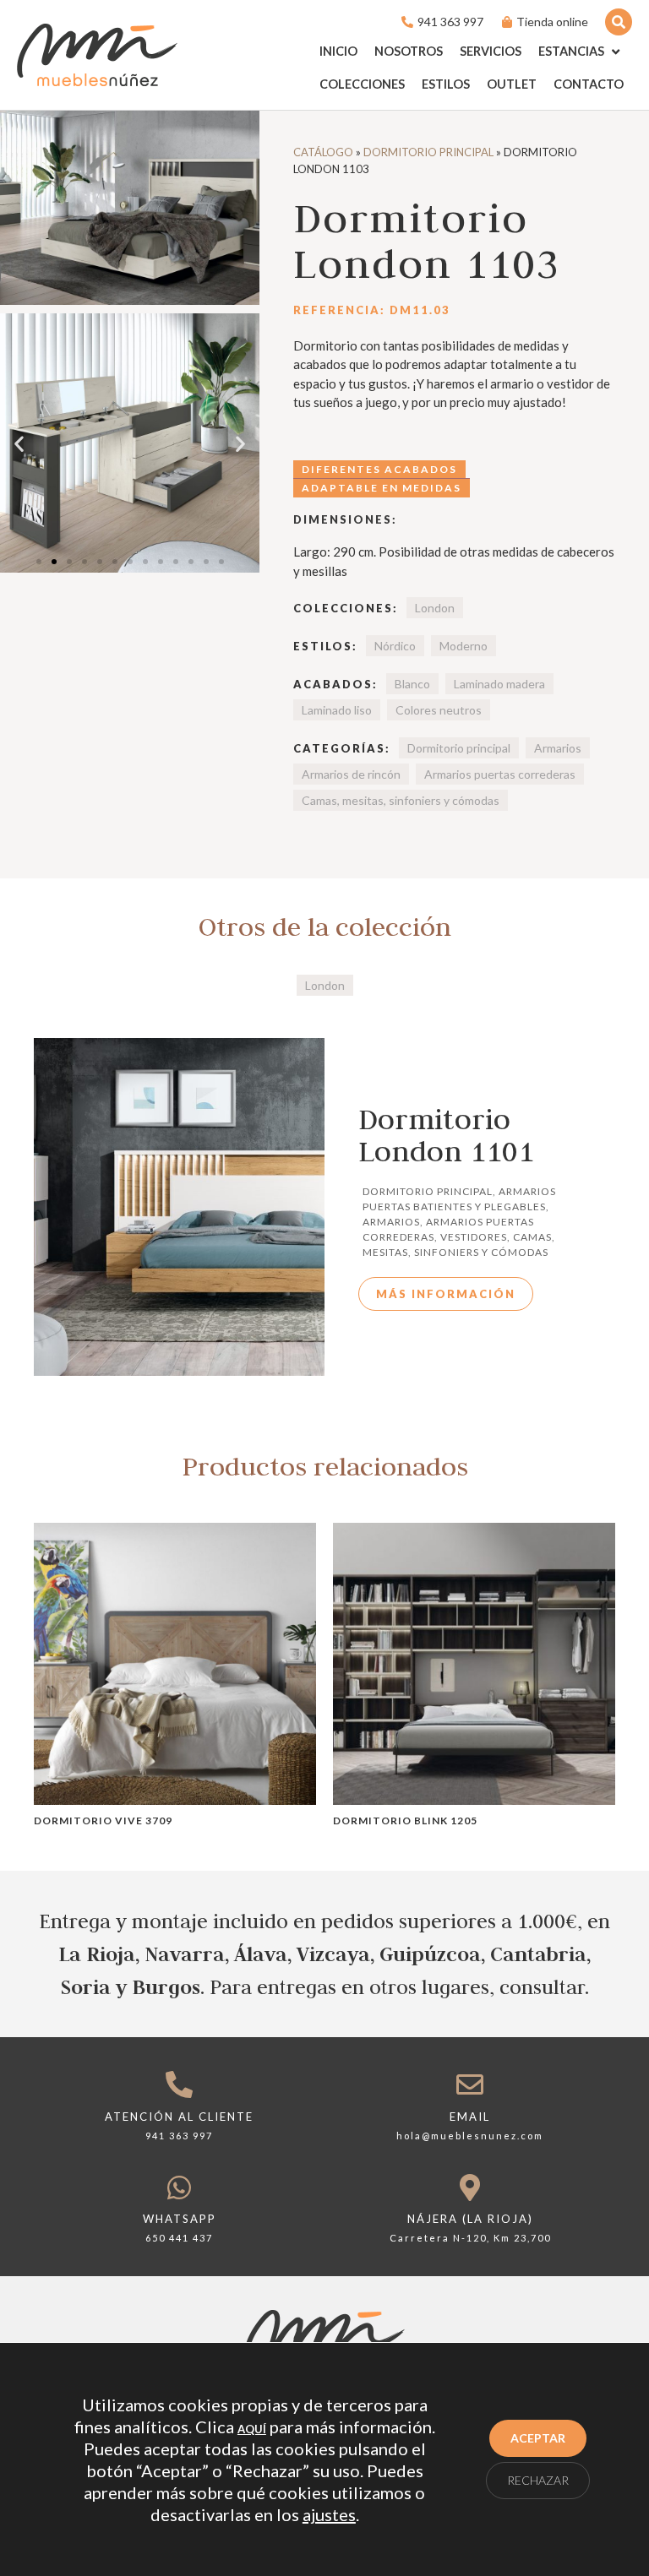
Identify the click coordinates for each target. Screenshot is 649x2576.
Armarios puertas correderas (500, 774)
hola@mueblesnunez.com (470, 2136)
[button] (581, 52)
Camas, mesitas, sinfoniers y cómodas (401, 800)
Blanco (412, 684)
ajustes (329, 2514)
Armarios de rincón (351, 774)
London (435, 608)
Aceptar (538, 2438)
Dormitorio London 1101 (446, 1135)
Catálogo (323, 152)
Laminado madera (499, 684)
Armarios (558, 748)
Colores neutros (439, 710)
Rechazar (538, 2480)
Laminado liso (337, 710)
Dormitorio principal (428, 152)
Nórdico (395, 646)
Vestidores (474, 1237)
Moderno (464, 646)
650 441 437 (179, 2238)
